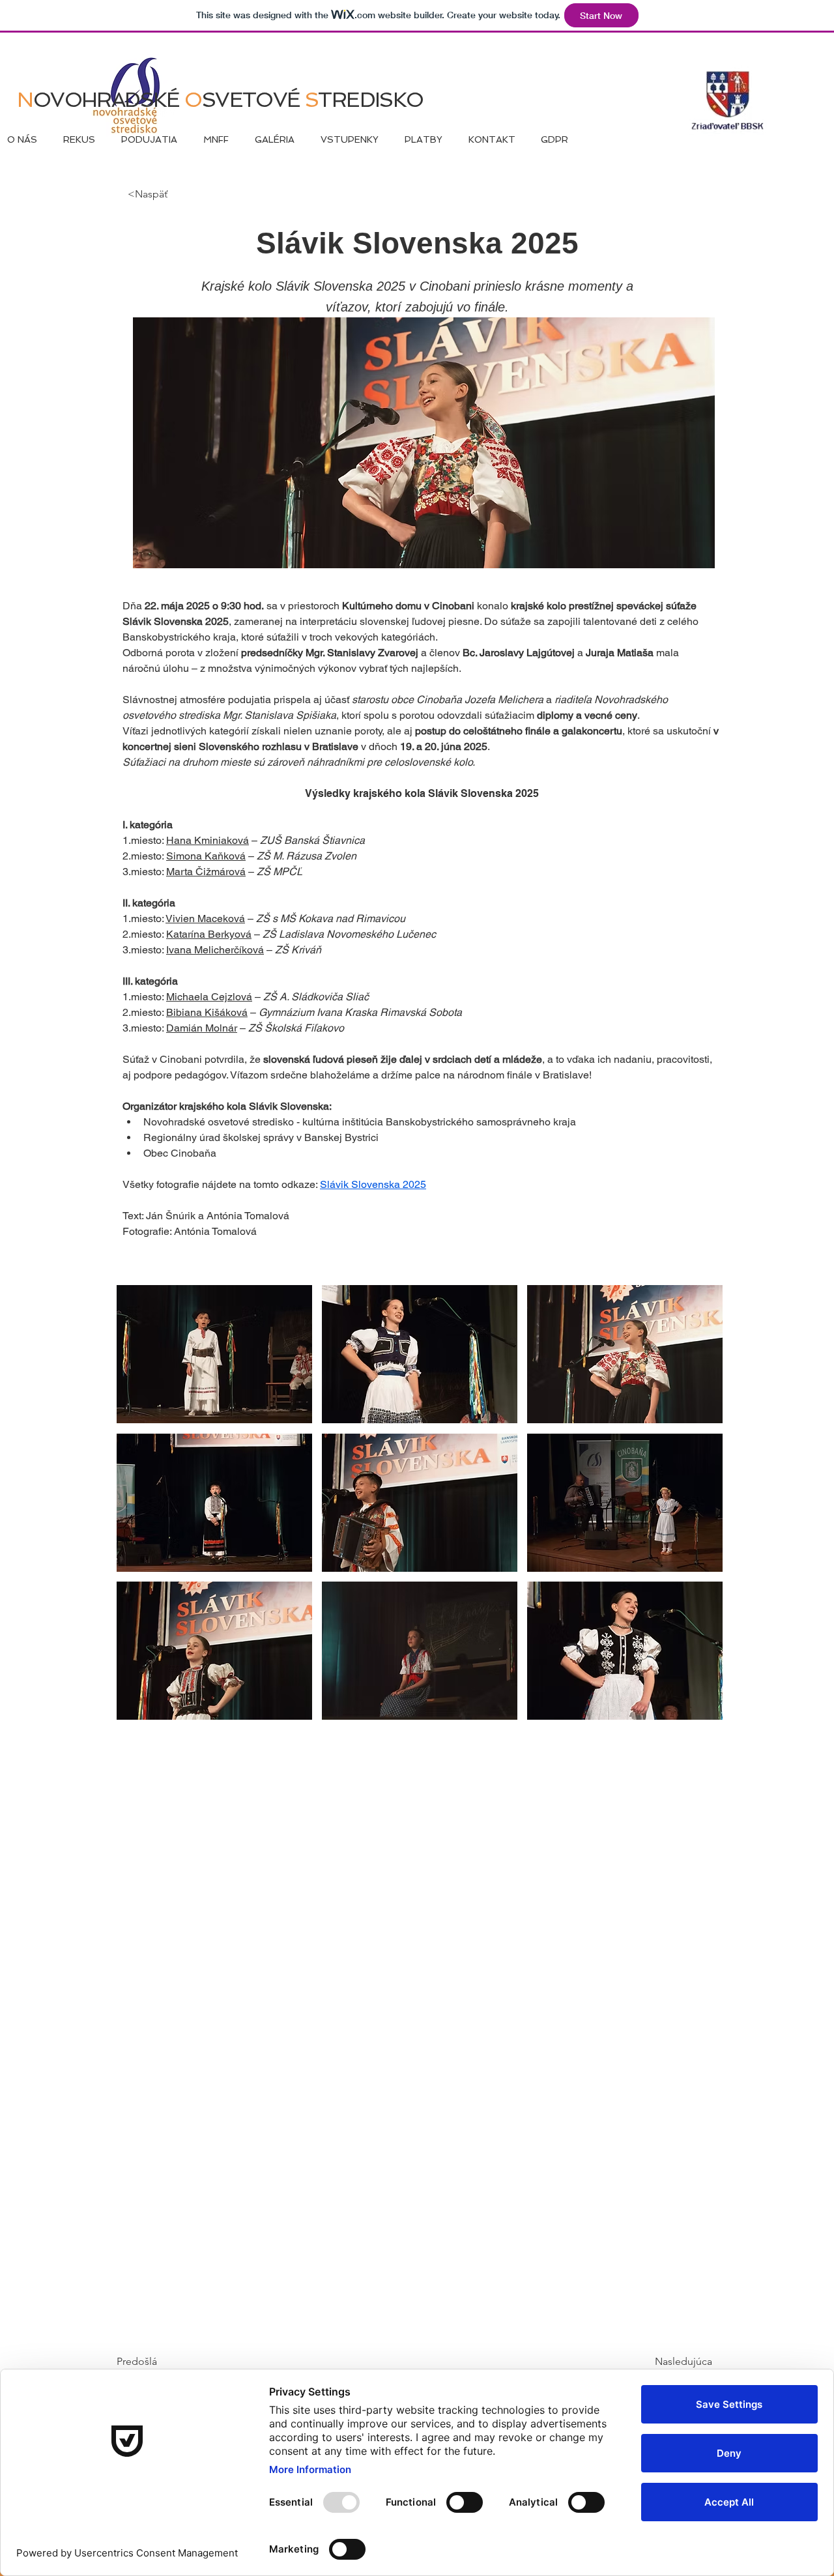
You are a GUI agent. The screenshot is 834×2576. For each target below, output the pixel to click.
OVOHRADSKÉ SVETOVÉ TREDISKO (220, 100)
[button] (214, 1354)
